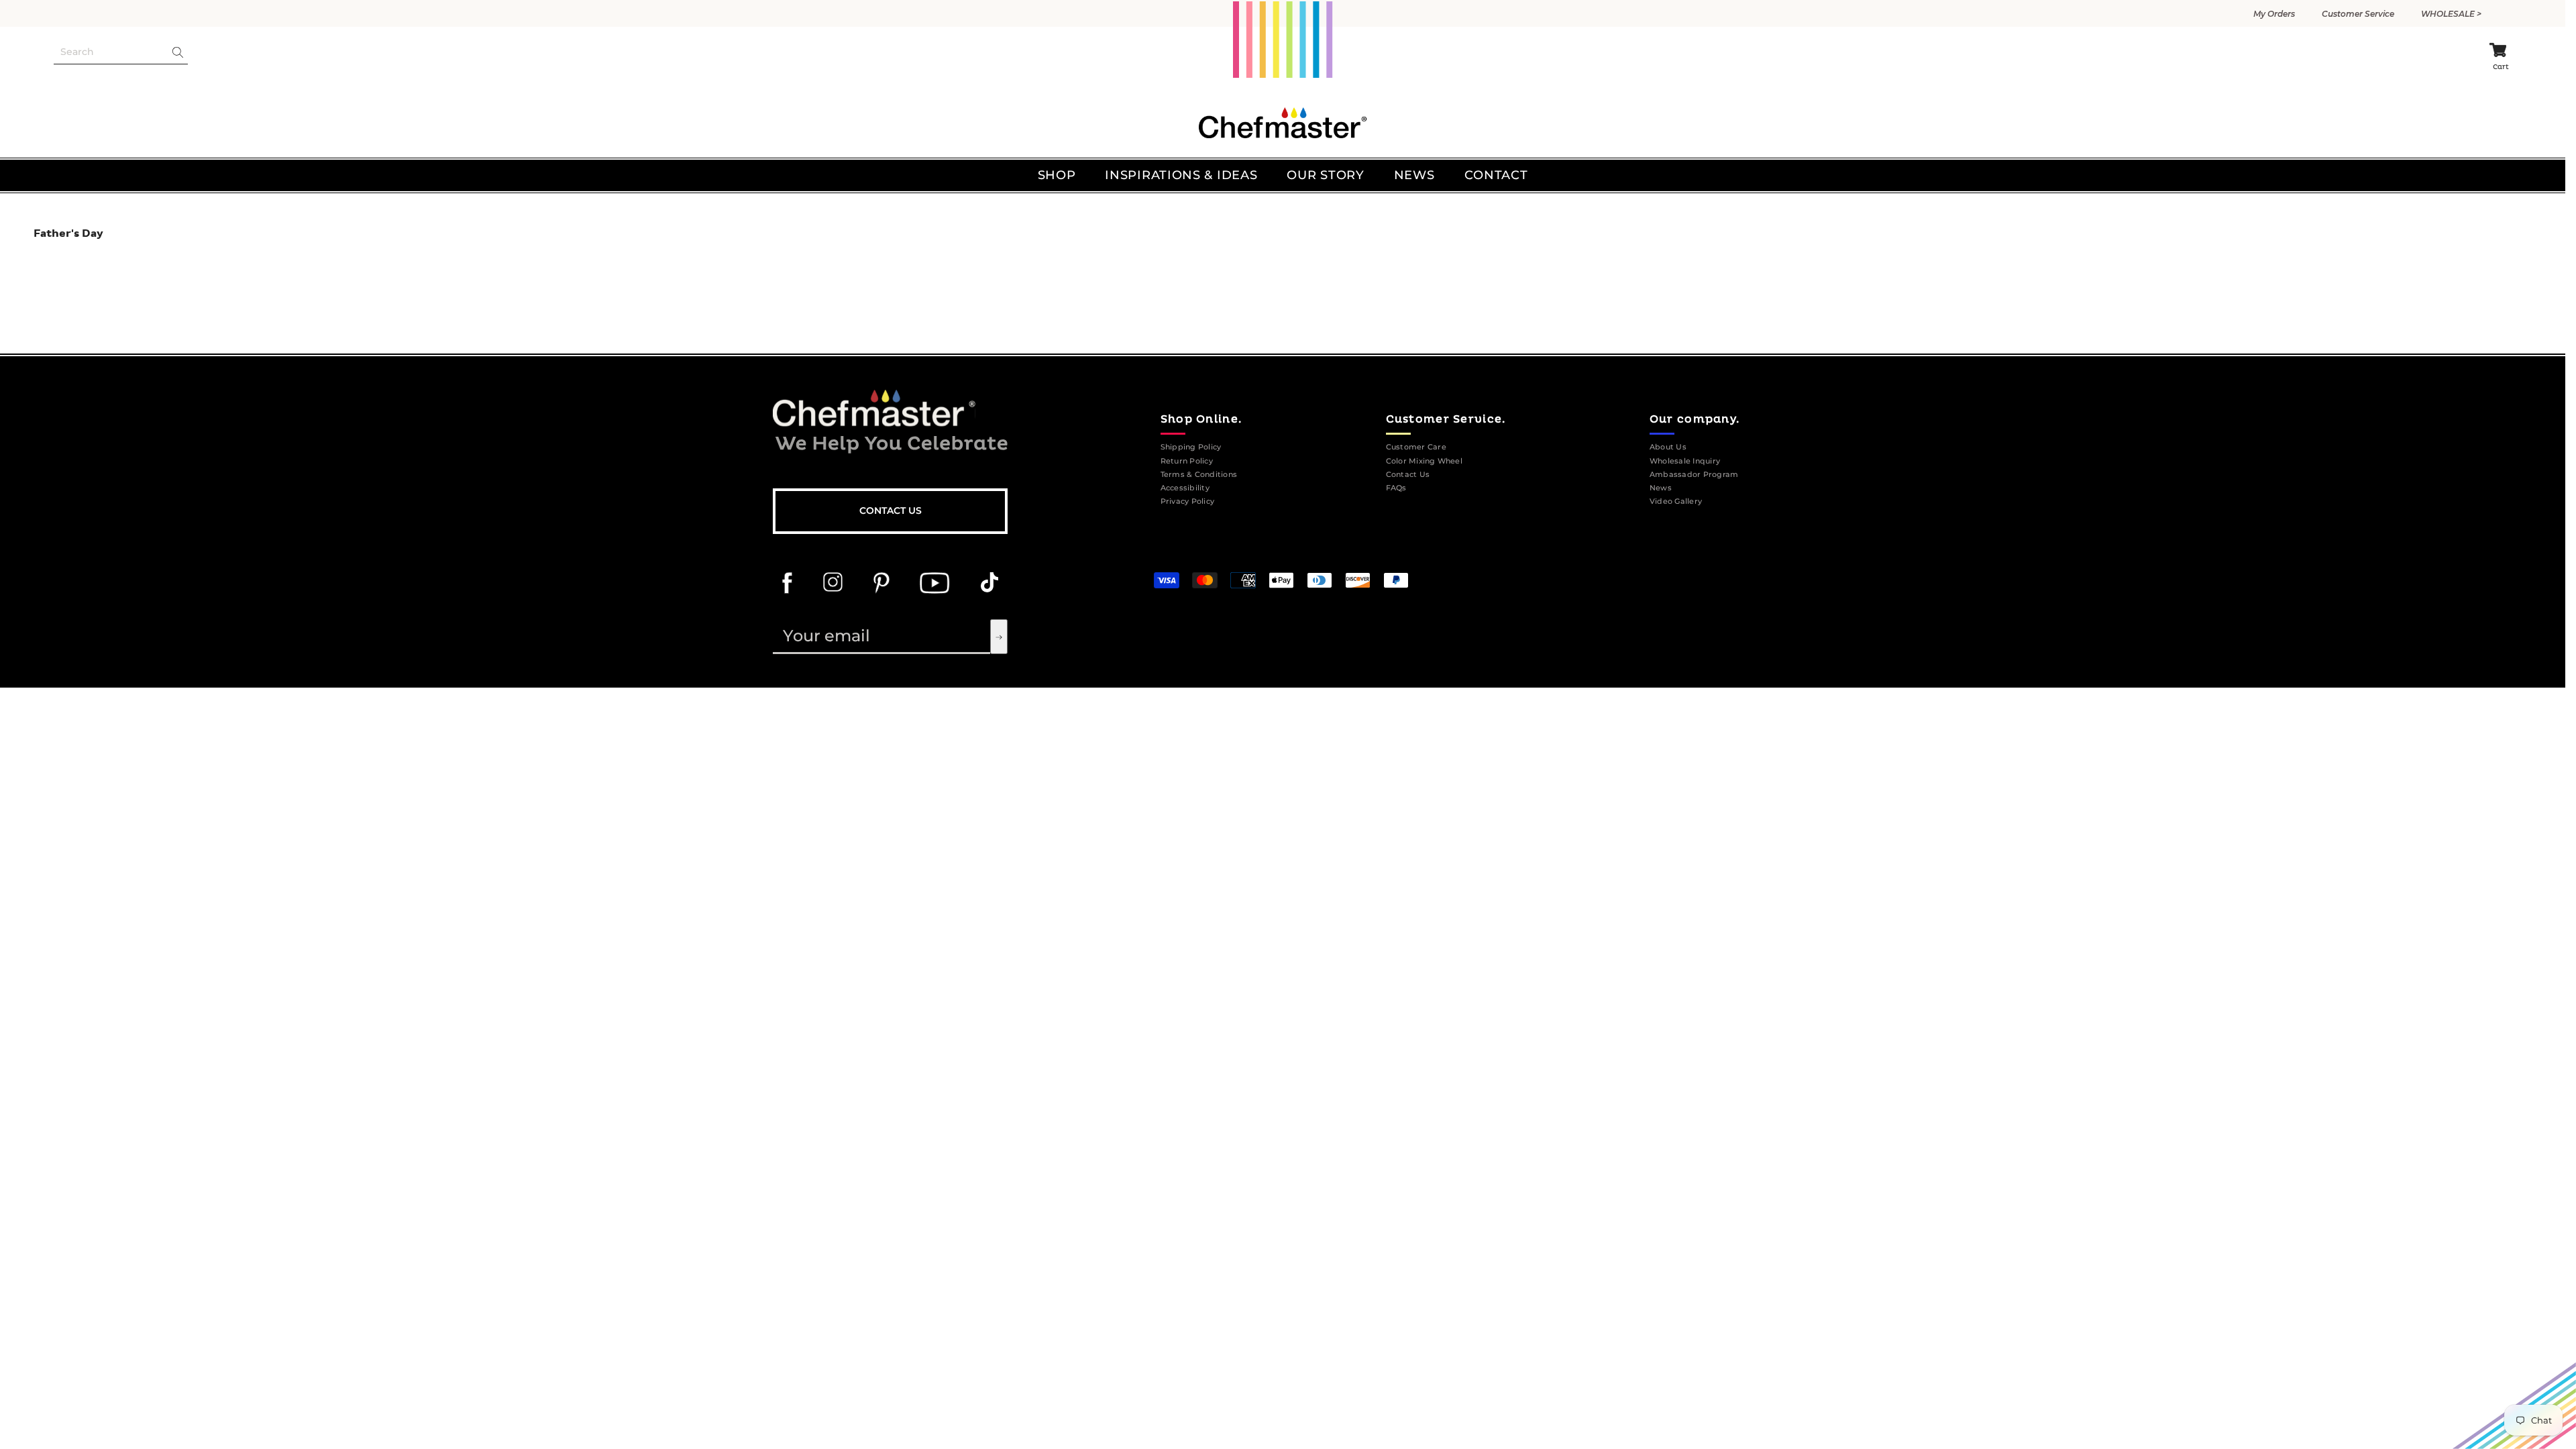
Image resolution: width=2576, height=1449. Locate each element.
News (1661, 488)
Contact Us (891, 511)
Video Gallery (1676, 501)
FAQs (1396, 488)
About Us (1668, 447)
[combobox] (110, 52)
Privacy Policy (1187, 501)
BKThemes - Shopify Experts (1376, 553)
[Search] (121, 52)
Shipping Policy (1191, 447)
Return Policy (1187, 461)
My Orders (2274, 14)
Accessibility (1185, 488)
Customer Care (1416, 447)
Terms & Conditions (1199, 475)
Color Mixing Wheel (1424, 461)
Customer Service (2358, 14)
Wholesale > (2451, 14)
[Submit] (999, 637)
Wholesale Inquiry (1685, 461)
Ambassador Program (1694, 475)
